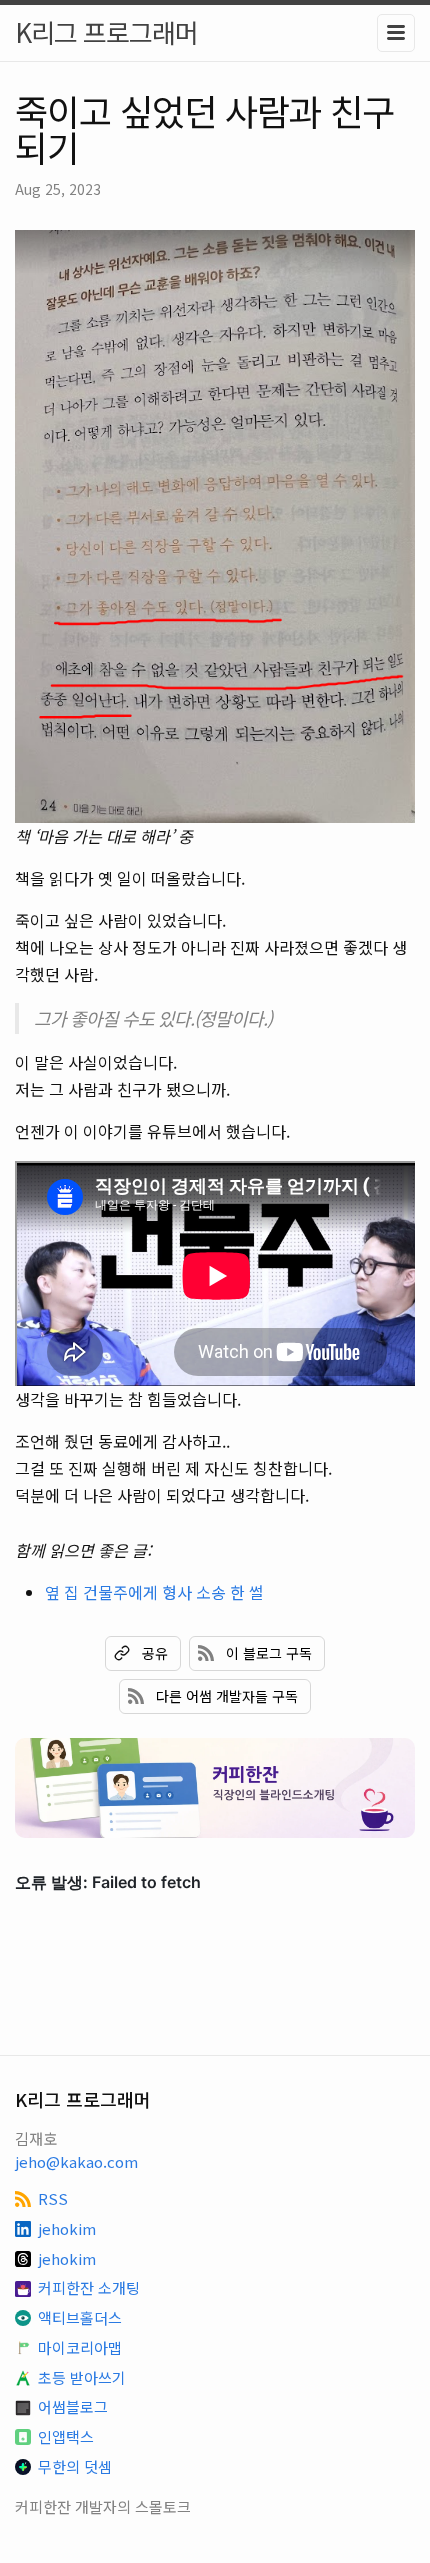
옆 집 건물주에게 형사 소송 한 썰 (154, 1592)
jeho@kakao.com (76, 2161)
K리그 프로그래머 (106, 31)
